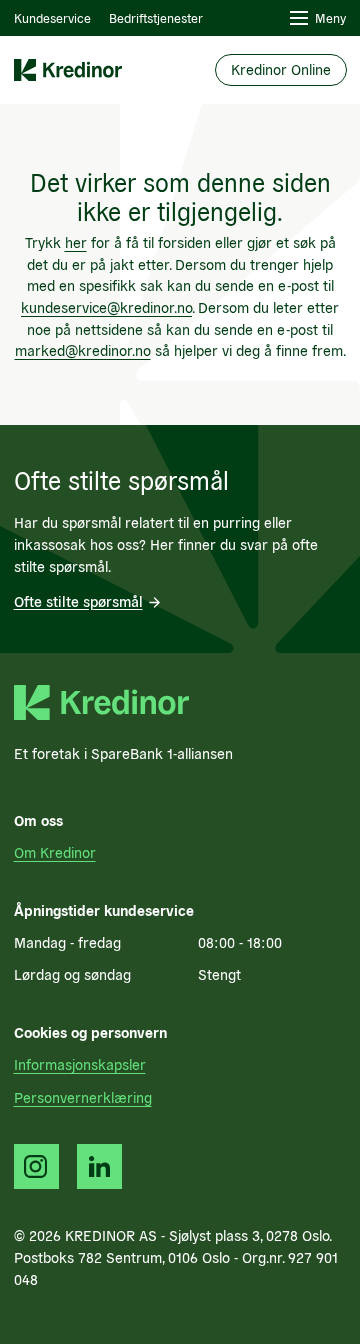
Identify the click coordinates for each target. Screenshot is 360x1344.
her (76, 242)
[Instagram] (36, 1166)
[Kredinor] (68, 70)
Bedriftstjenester (156, 18)
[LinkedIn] (99, 1166)
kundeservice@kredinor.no (106, 307)
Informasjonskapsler (80, 1064)
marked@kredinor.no (83, 350)
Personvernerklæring (83, 1097)
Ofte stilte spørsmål (78, 601)
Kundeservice (52, 18)
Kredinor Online (281, 69)
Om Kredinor (55, 852)
